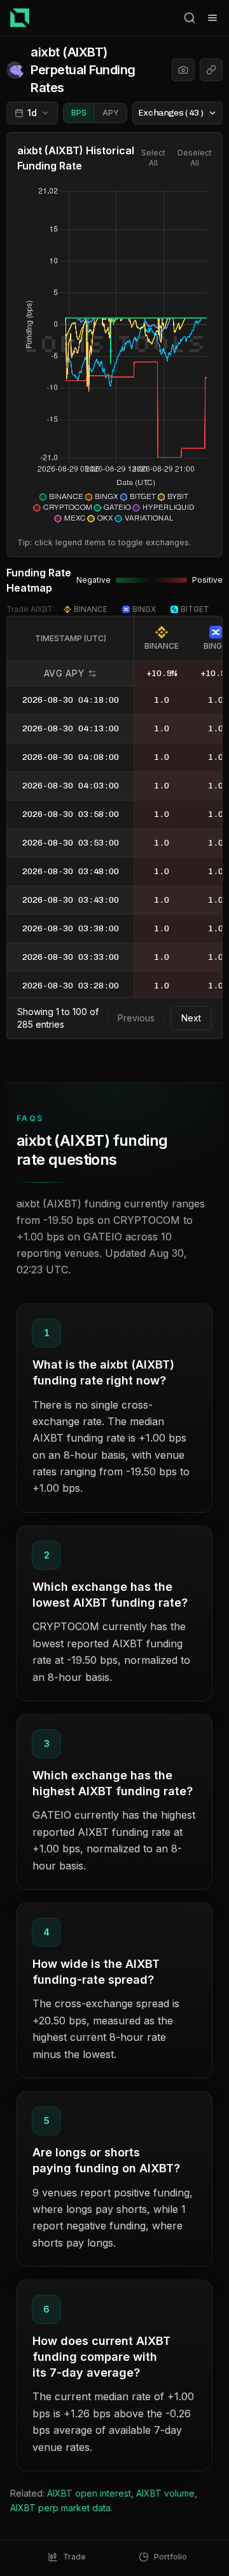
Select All (153, 158)
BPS (79, 113)
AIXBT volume (165, 2493)
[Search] (190, 18)
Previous (136, 1018)
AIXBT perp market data (60, 2508)
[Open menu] (212, 18)
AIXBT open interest (89, 2493)
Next (191, 1018)
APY (111, 113)
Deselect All (195, 158)
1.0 (162, 700)
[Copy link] (211, 70)
